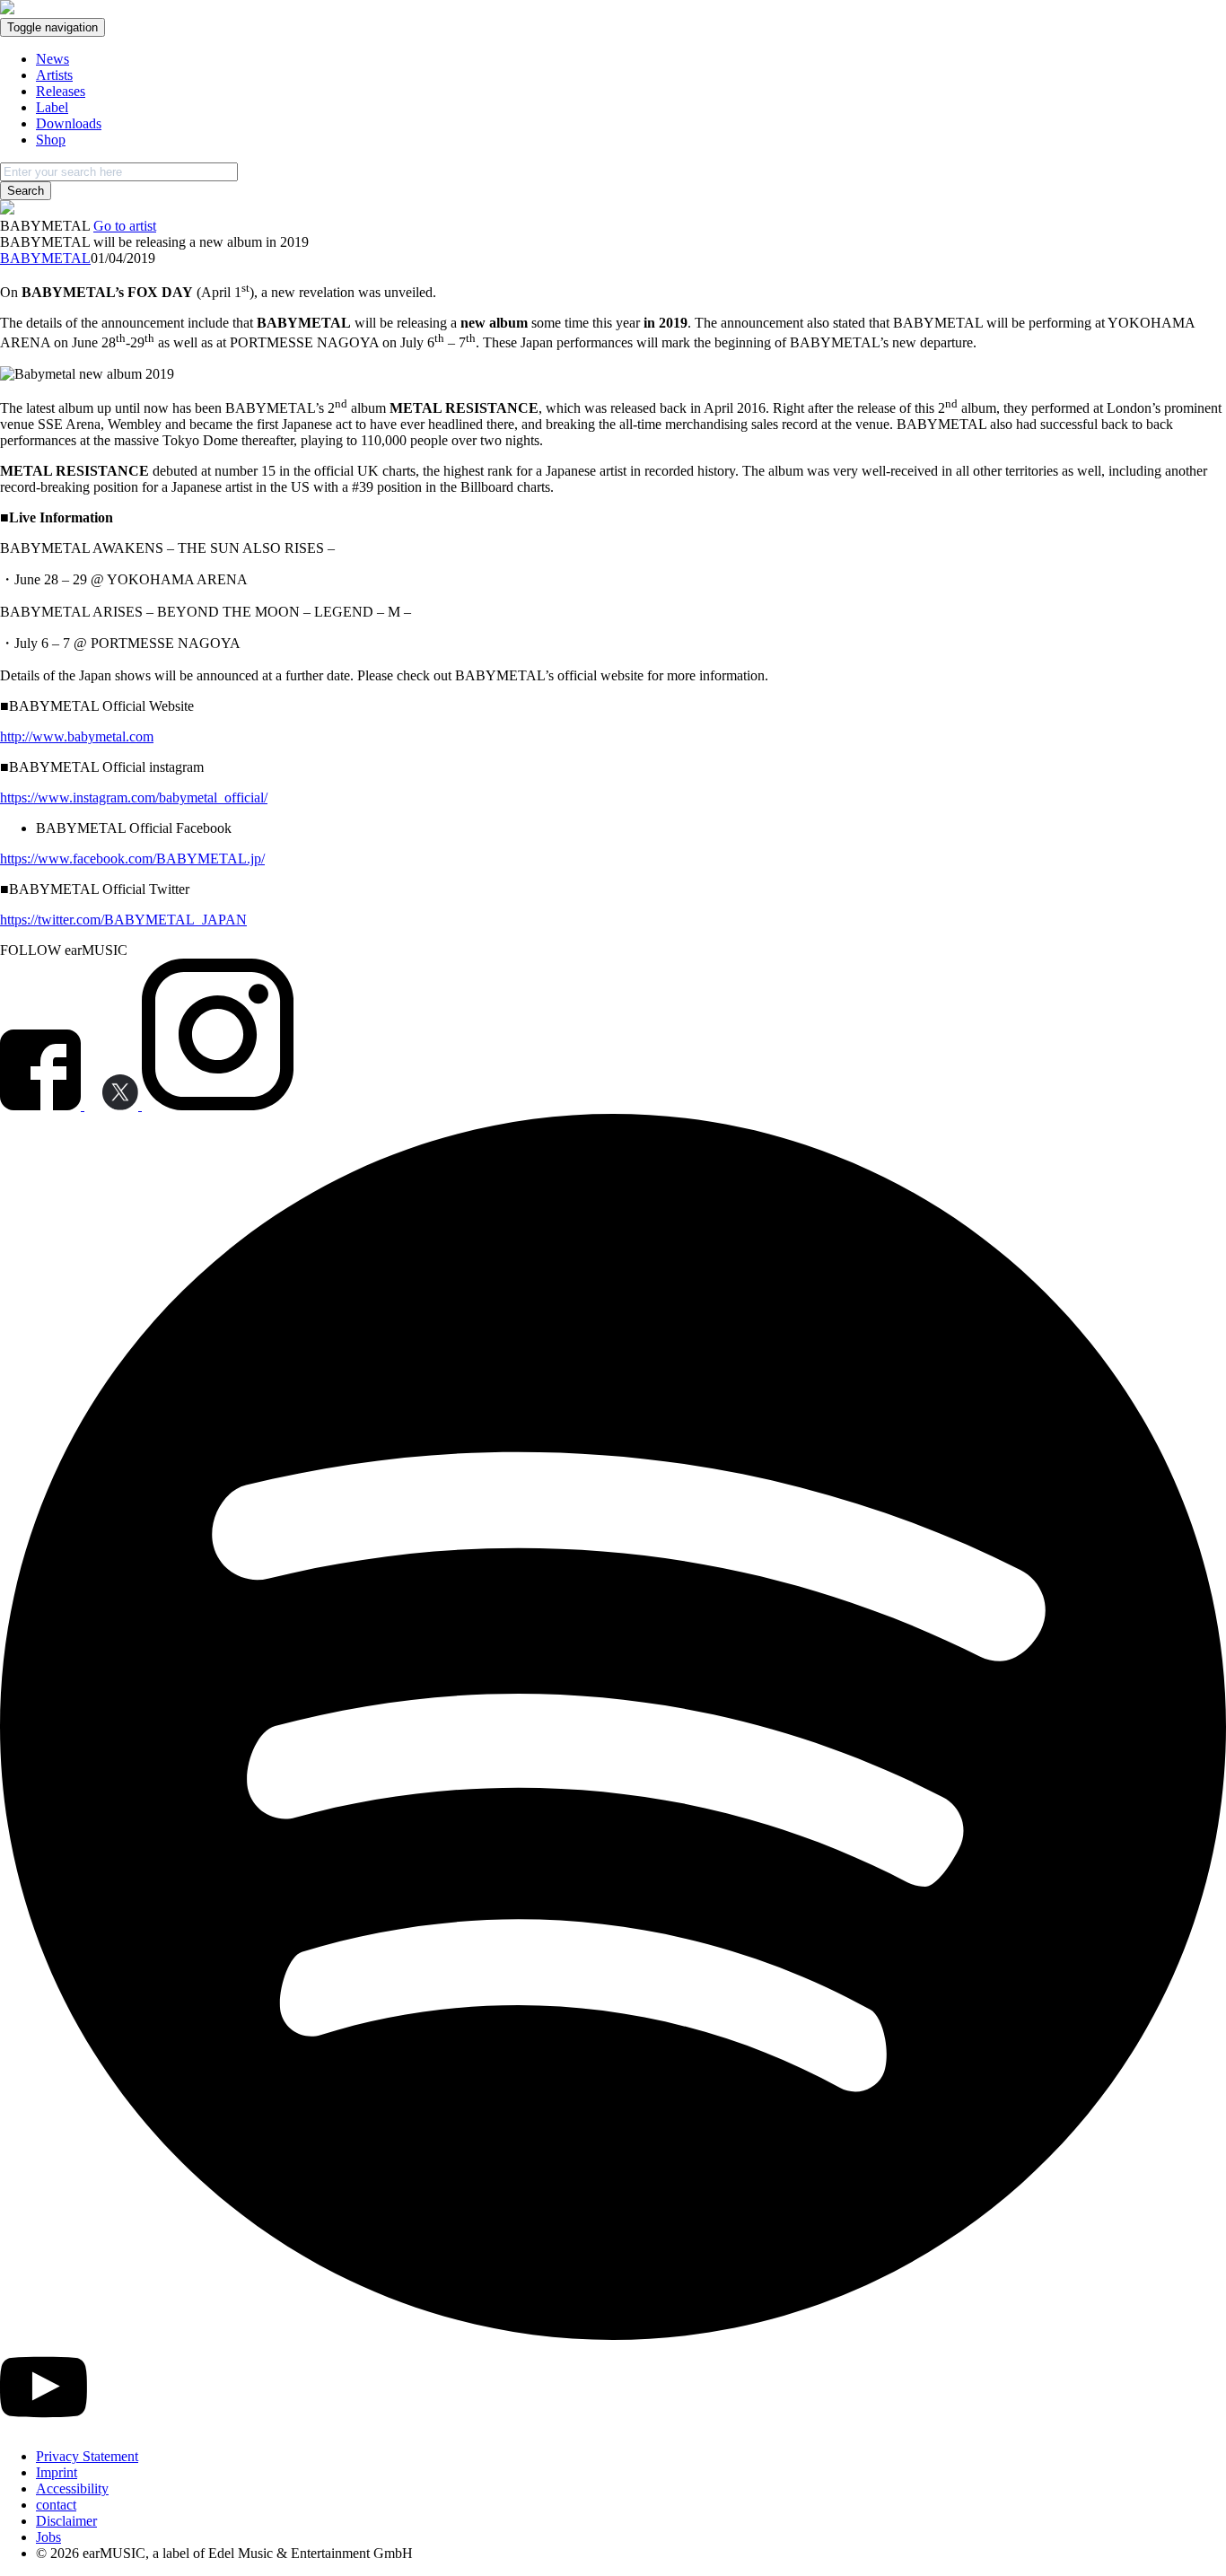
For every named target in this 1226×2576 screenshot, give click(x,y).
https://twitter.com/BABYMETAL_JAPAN (123, 920)
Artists (54, 75)
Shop (51, 140)
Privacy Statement (87, 2456)
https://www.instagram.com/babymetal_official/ (134, 797)
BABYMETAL (45, 258)
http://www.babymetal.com (77, 736)
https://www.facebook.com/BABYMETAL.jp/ (132, 859)
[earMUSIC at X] (113, 1105)
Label (52, 107)
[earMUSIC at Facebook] (42, 1105)
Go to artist (125, 226)
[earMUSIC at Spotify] (613, 2335)
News (53, 59)
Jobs (48, 2537)
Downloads (69, 123)
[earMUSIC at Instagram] (218, 1105)
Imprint (57, 2472)
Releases (61, 91)
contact (56, 2505)
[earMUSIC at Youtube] (44, 2426)
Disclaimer (66, 2521)
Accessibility (72, 2488)
